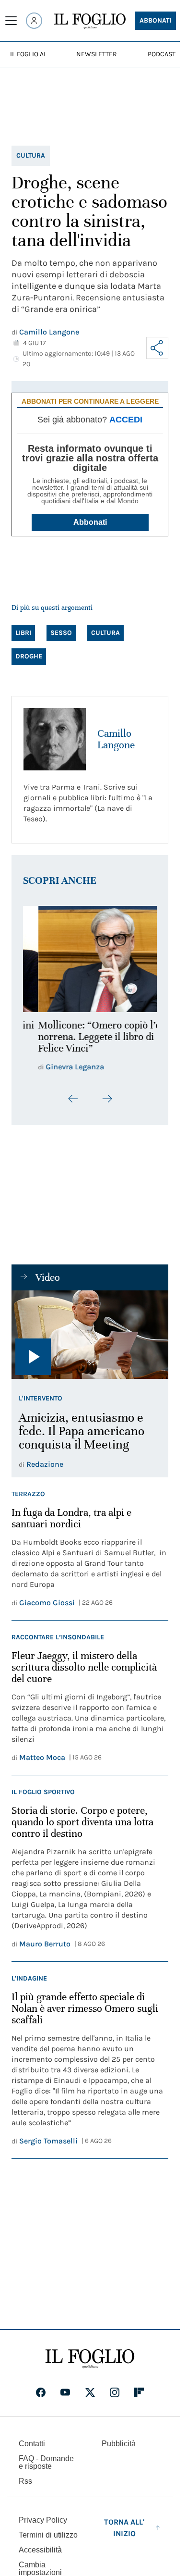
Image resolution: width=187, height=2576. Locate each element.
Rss (25, 2475)
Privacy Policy (43, 2514)
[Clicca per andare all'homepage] (90, 2353)
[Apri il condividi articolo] (157, 348)
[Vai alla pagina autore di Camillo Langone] (55, 739)
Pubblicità (119, 2438)
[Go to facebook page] (41, 2387)
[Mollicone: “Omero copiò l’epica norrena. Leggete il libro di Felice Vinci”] (90, 956)
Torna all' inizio (124, 2522)
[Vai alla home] (90, 21)
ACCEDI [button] (126, 420)
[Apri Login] (34, 21)
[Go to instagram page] (115, 2387)
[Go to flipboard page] (139, 2387)
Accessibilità (40, 2544)
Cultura (31, 155)
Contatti (32, 2438)
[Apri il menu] (11, 21)
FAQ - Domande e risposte (46, 2457)
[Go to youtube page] (65, 2387)
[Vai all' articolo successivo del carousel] (107, 1093)
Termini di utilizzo (48, 2529)
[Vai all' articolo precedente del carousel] (73, 1093)
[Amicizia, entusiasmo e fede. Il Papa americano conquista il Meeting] (90, 1329)
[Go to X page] (90, 2387)
